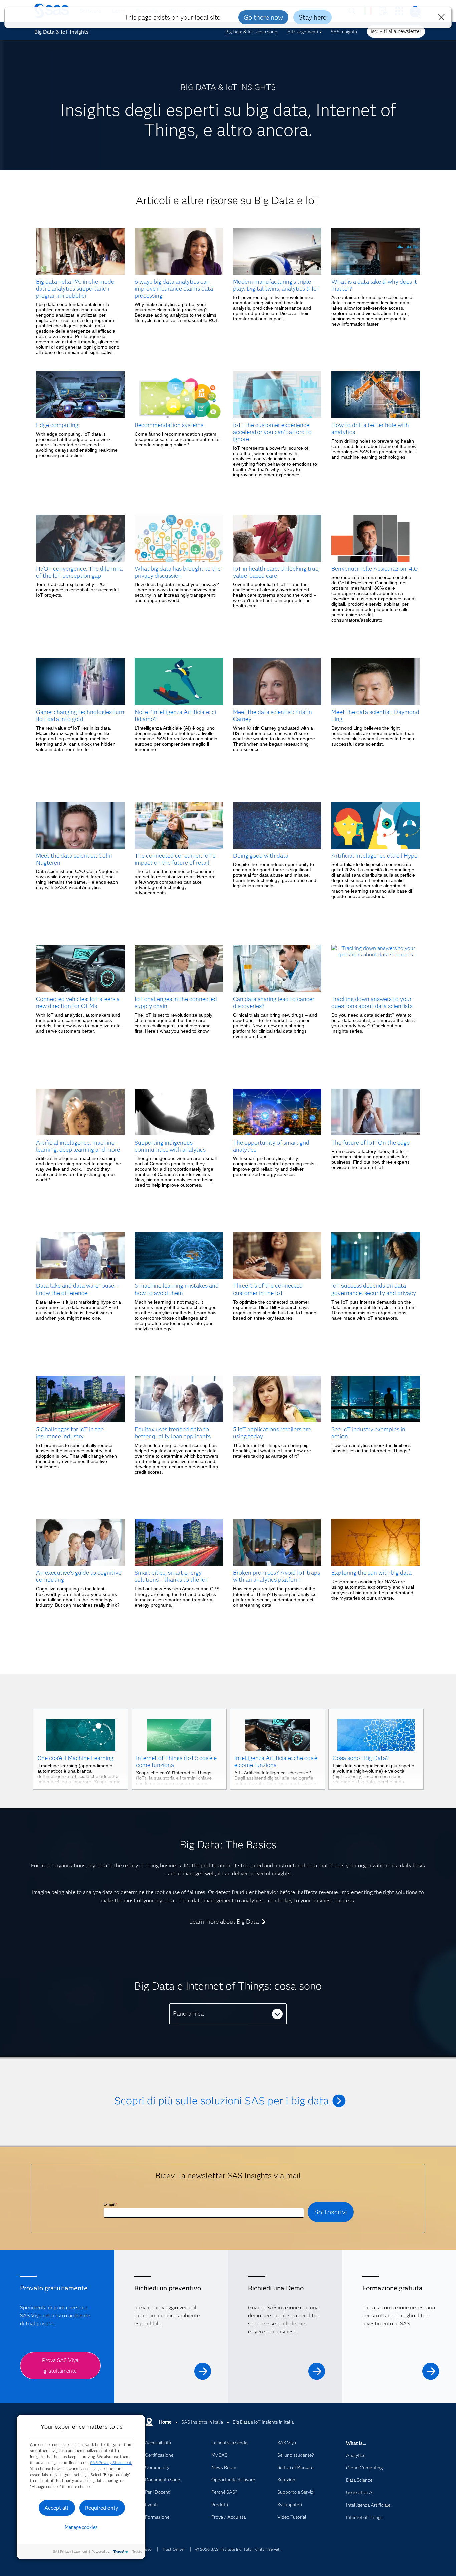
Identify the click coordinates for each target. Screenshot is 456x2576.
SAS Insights (344, 32)
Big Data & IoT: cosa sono (251, 32)
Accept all (56, 2508)
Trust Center (173, 2549)
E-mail (110, 2204)
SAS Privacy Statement (111, 2463)
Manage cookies (81, 2527)
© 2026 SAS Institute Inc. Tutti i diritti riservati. (239, 2549)
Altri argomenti (303, 32)
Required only (102, 2508)
